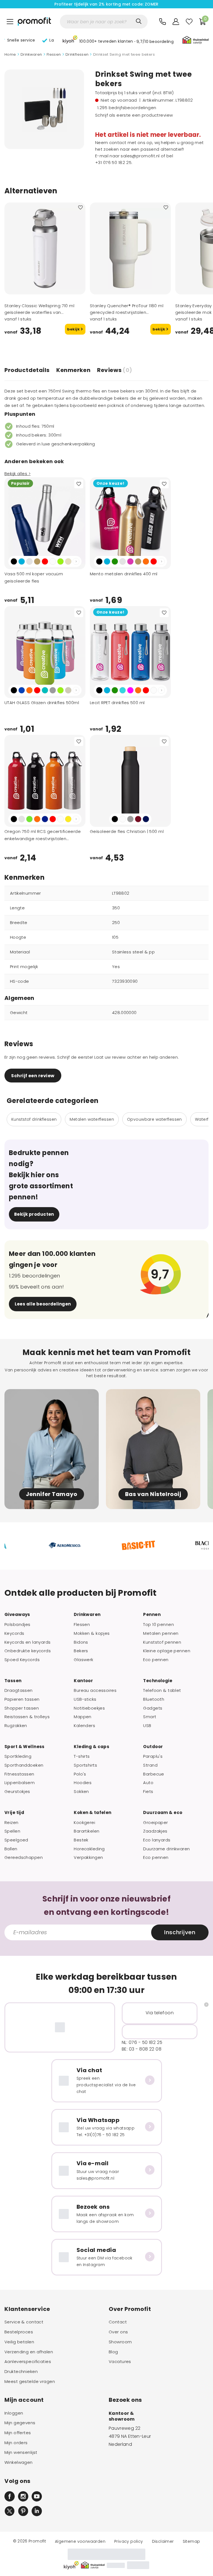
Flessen (54, 55)
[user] (176, 22)
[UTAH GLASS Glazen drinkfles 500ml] (45, 652)
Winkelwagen (19, 2462)
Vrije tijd (14, 1813)
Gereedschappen (24, 1857)
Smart (150, 1717)
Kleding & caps (92, 1747)
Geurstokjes (17, 1792)
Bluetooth (154, 1699)
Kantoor (83, 1681)
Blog (113, 2352)
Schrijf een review (33, 1076)
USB (147, 1726)
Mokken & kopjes (92, 1633)
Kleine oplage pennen (167, 1651)
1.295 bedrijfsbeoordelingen (127, 108)
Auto (148, 1783)
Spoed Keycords (22, 1660)
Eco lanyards (157, 1840)
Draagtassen (19, 1690)
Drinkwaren (31, 55)
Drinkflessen (77, 55)
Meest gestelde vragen (30, 2382)
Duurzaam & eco (163, 1813)
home (10, 55)
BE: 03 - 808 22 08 (142, 2049)
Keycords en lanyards (28, 1642)
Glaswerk (83, 1660)
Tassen (13, 1681)
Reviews (115, 370)
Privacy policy (129, 2541)
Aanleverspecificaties (28, 2362)
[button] (118, 41)
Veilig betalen (19, 2342)
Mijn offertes (18, 2433)
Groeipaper (155, 1823)
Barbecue (154, 1774)
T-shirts (82, 1756)
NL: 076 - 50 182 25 (142, 2042)
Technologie (158, 1681)
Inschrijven (180, 1932)
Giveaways (17, 1615)
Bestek (81, 1840)
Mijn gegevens (20, 2423)
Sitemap (192, 2541)
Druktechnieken (21, 2372)
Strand (150, 1765)
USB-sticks (85, 1699)
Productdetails (27, 370)
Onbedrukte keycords (28, 1651)
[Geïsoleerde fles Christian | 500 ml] (130, 781)
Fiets (148, 1792)
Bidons (81, 1642)
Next (76, 561)
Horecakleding (89, 1849)
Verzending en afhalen (29, 2352)
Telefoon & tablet (162, 1690)
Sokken (81, 1792)
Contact (118, 2322)
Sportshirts (85, 1765)
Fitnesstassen (19, 1774)
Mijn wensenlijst (21, 2452)
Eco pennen (156, 1660)
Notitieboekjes (89, 1708)
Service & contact (24, 2322)
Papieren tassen (22, 1699)
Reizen (12, 1823)
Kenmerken (73, 370)
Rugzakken (16, 1726)
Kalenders (84, 1726)
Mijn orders (16, 2443)
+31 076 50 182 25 (113, 162)
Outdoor (153, 1747)
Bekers (81, 1651)
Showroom (120, 2342)
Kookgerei (84, 1823)
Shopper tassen (22, 1708)
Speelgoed (16, 1840)
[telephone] (163, 22)
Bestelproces (19, 2332)
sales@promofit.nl (140, 156)
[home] (34, 22)
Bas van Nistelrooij (153, 1494)
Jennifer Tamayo (52, 1494)
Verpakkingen (88, 1857)
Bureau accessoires (95, 1690)
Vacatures (120, 2362)
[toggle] (10, 22)
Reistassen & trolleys (27, 1717)
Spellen (12, 1831)
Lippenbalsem (20, 1783)
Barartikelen (87, 1831)
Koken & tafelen (92, 1813)
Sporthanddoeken (24, 1765)
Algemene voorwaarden (80, 2541)
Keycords (14, 1633)
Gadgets (153, 1708)
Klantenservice (27, 2309)
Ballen (11, 1849)
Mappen (83, 1717)
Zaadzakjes (155, 1831)
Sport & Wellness (25, 1747)
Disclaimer (163, 2541)
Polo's (80, 1774)
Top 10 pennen (159, 1625)
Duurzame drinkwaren (166, 1849)
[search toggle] (139, 21)
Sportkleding (18, 1756)
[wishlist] (189, 22)
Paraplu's (153, 1756)
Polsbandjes (17, 1625)
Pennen (152, 1615)
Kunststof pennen (162, 1642)
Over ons (118, 2332)
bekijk (74, 329)
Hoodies (83, 1783)
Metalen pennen (161, 1633)
